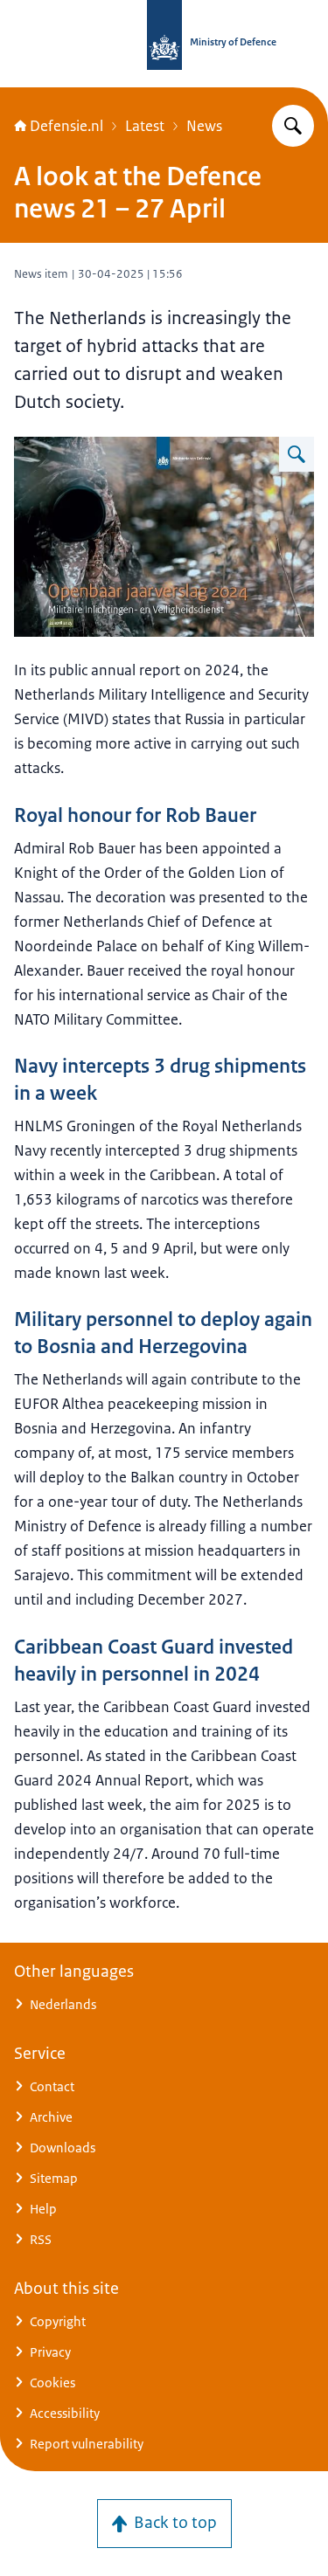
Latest (145, 126)
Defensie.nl (66, 126)
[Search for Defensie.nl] (293, 126)
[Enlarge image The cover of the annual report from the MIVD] (297, 454)
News (204, 126)
